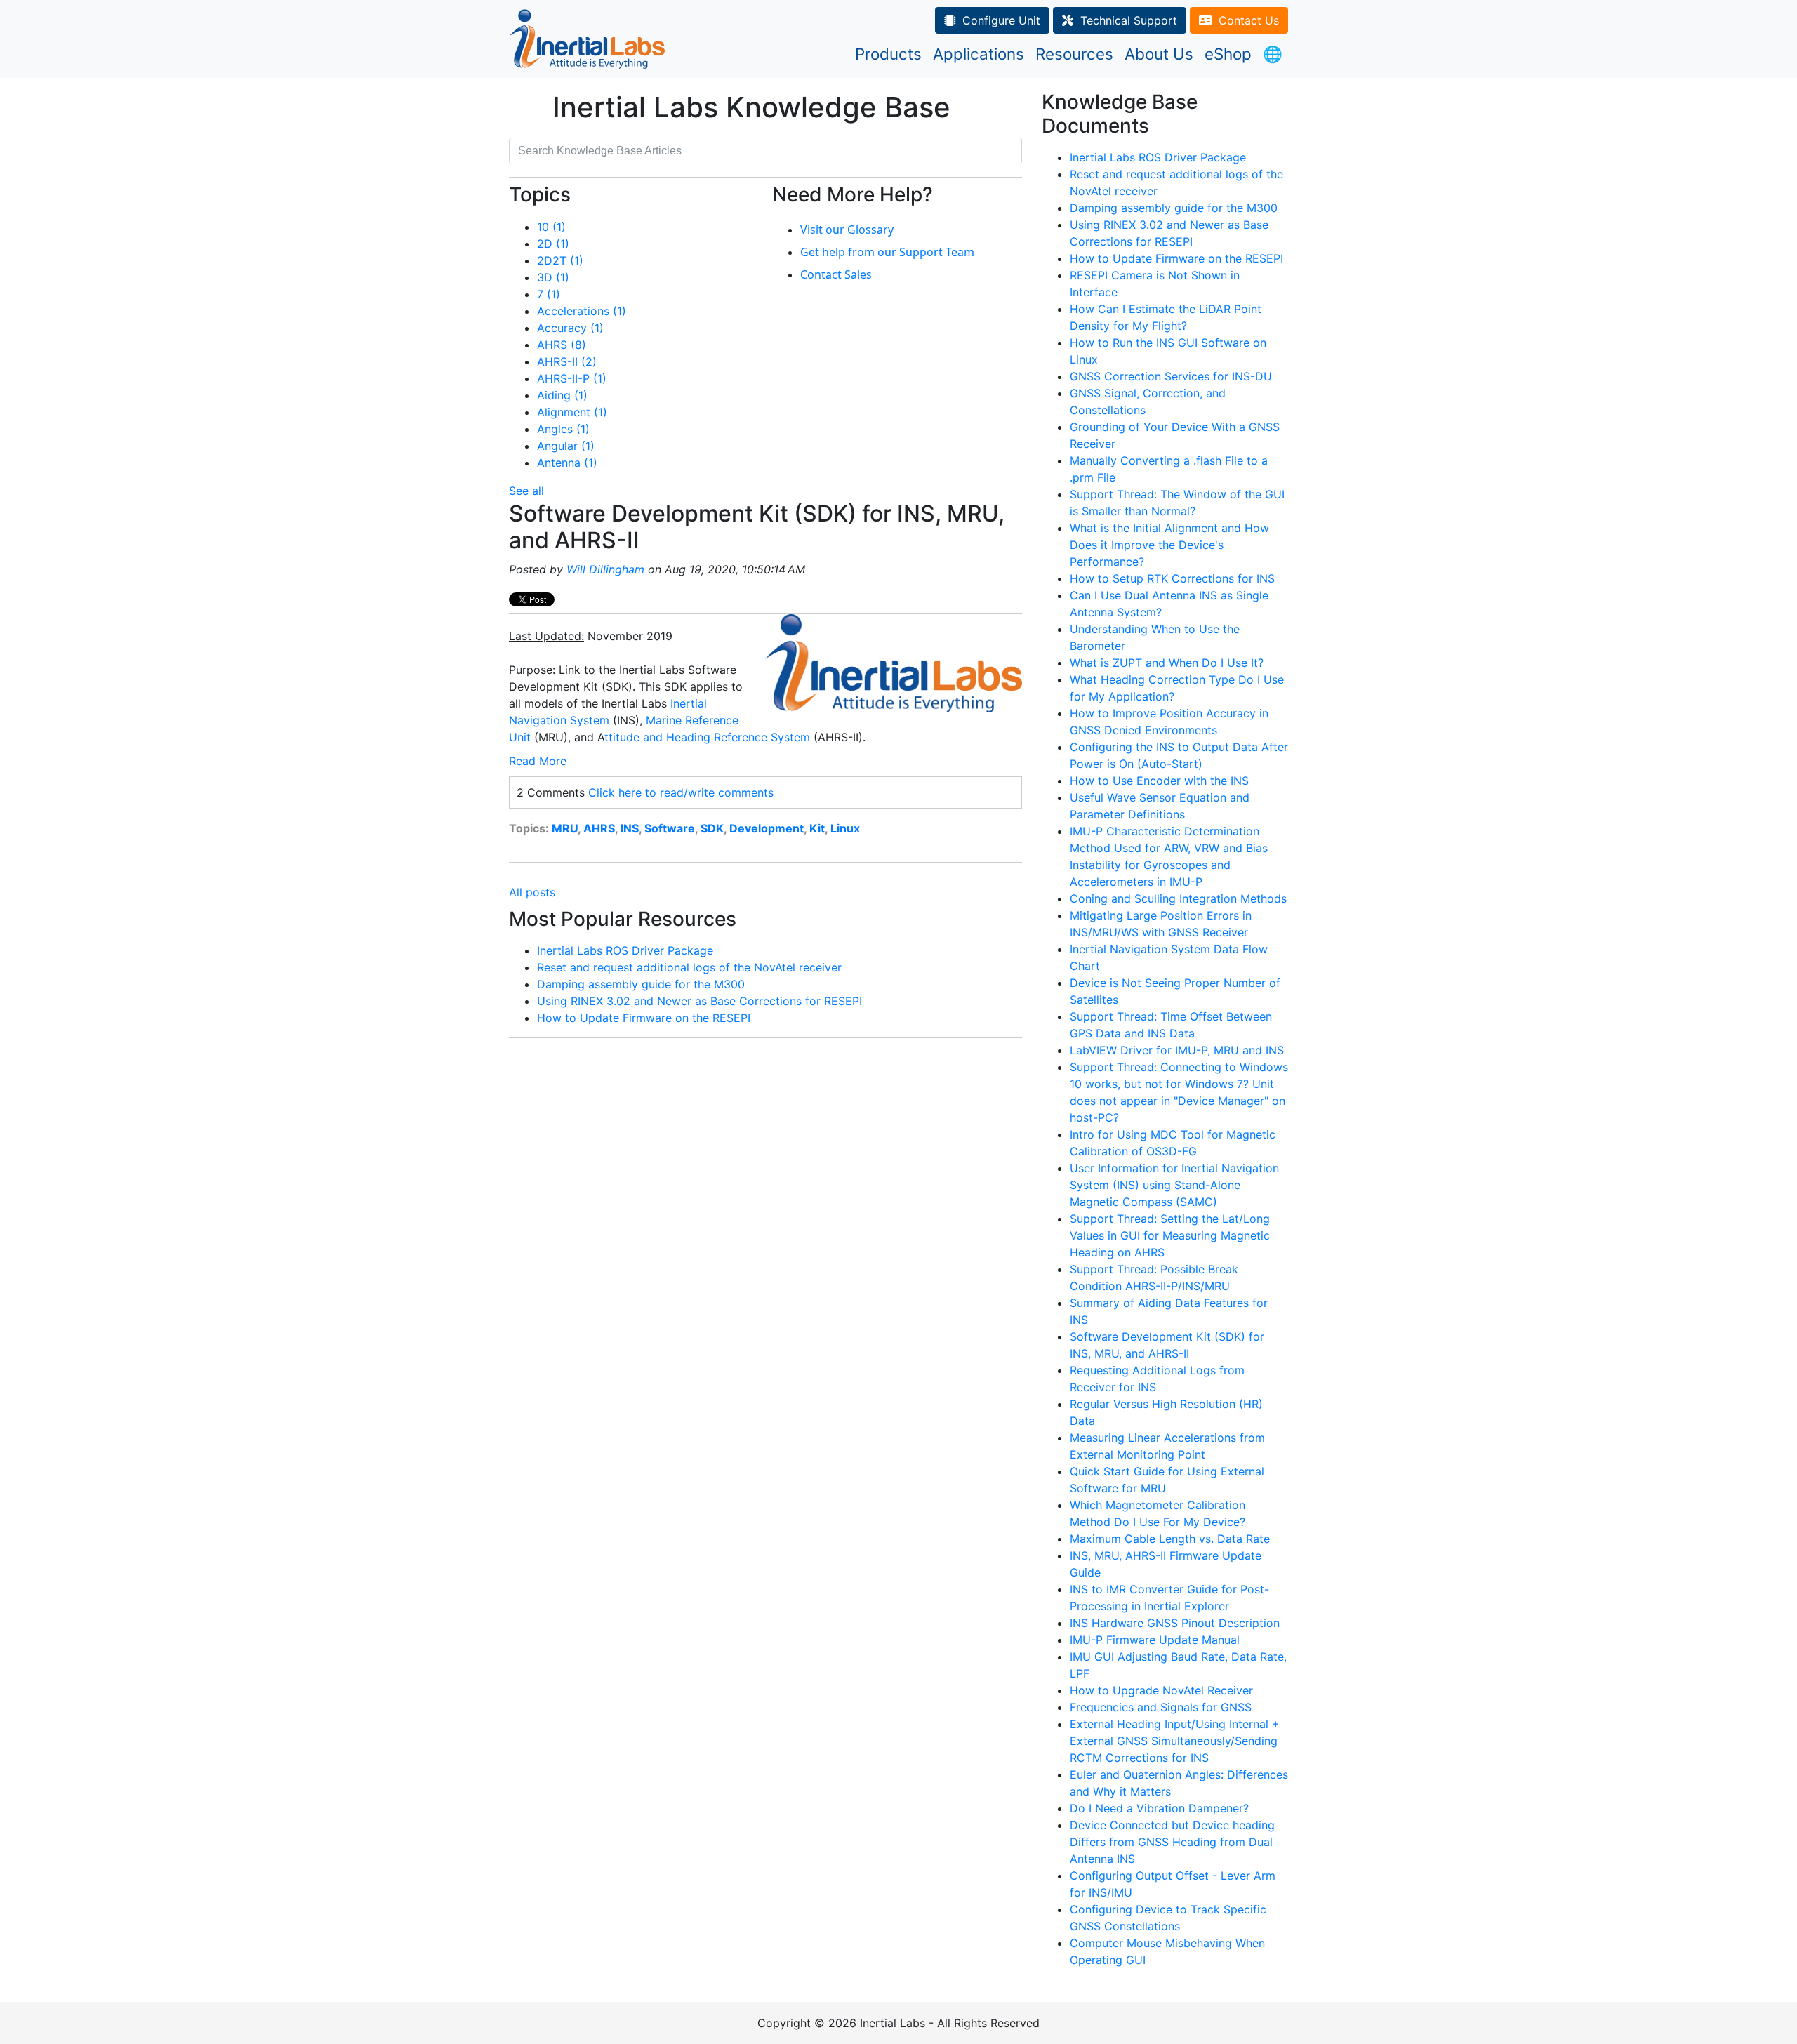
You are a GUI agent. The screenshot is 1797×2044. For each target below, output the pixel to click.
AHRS (562, 345)
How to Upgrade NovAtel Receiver (1161, 1690)
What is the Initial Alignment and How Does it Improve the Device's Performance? (1169, 545)
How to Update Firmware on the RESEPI (644, 1018)
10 (551, 227)
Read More (538, 761)
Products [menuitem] (888, 54)
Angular (566, 446)
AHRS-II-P (572, 378)
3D (553, 277)
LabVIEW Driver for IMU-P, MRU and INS (1177, 1050)
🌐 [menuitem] (1273, 54)
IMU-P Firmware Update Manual (1155, 1640)
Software (670, 828)
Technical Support (1129, 20)
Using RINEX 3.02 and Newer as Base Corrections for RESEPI (699, 1001)
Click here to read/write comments (681, 792)
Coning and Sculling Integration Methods (1178, 898)
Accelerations (582, 311)
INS (630, 828)
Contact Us (1249, 20)
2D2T (560, 260)
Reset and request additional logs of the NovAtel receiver (689, 967)
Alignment (572, 412)
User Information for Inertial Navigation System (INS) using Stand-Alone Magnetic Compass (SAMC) (1174, 1185)
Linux (845, 828)
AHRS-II (567, 361)
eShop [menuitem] (1228, 54)
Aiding (562, 395)
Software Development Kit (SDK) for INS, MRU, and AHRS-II (757, 527)
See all (526, 491)
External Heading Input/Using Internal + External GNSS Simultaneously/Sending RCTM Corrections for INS (1175, 1741)
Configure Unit (1001, 20)
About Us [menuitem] (1159, 54)
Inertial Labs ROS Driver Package (625, 950)
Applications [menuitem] (979, 54)
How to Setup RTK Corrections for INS (1172, 578)
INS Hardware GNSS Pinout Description (1175, 1623)
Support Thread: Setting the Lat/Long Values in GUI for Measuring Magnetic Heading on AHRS (1170, 1235)
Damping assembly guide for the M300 (641, 984)
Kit (817, 828)
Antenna (567, 463)
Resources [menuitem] (1074, 54)
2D (553, 244)
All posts (532, 892)
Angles (563, 429)
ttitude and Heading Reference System (707, 737)
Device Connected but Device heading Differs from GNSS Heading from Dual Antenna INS (1172, 1842)
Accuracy (570, 328)
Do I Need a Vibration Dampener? (1159, 1808)
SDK (712, 828)
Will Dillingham (605, 569)
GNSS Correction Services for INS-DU (1171, 376)
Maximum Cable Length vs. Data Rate (1170, 1539)
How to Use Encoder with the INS (1159, 781)
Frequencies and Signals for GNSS (1161, 1707)
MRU (565, 828)
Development (767, 828)
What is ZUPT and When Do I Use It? (1167, 663)
